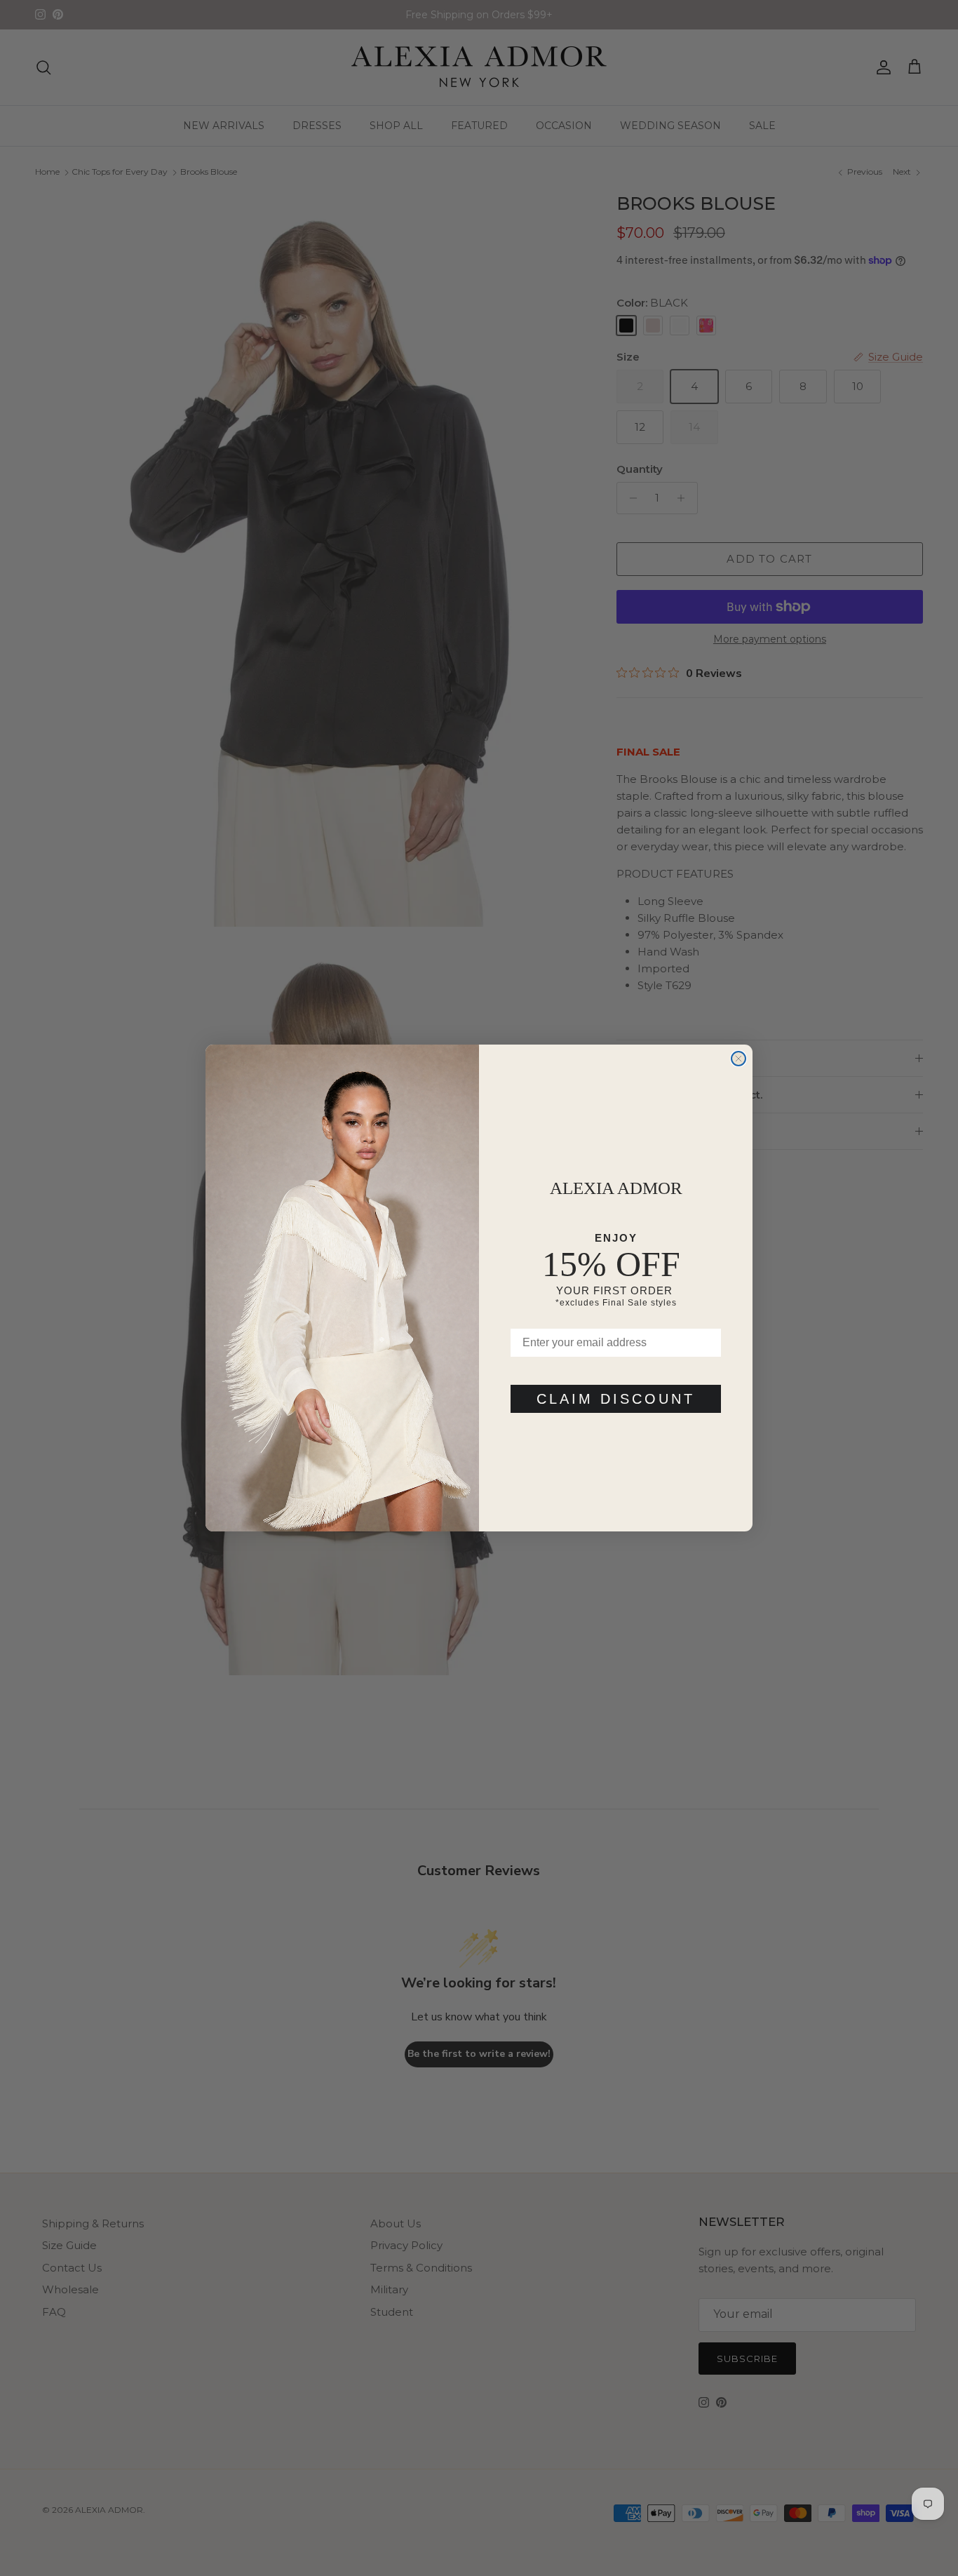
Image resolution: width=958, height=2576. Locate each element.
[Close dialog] (738, 1059)
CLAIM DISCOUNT (616, 1399)
